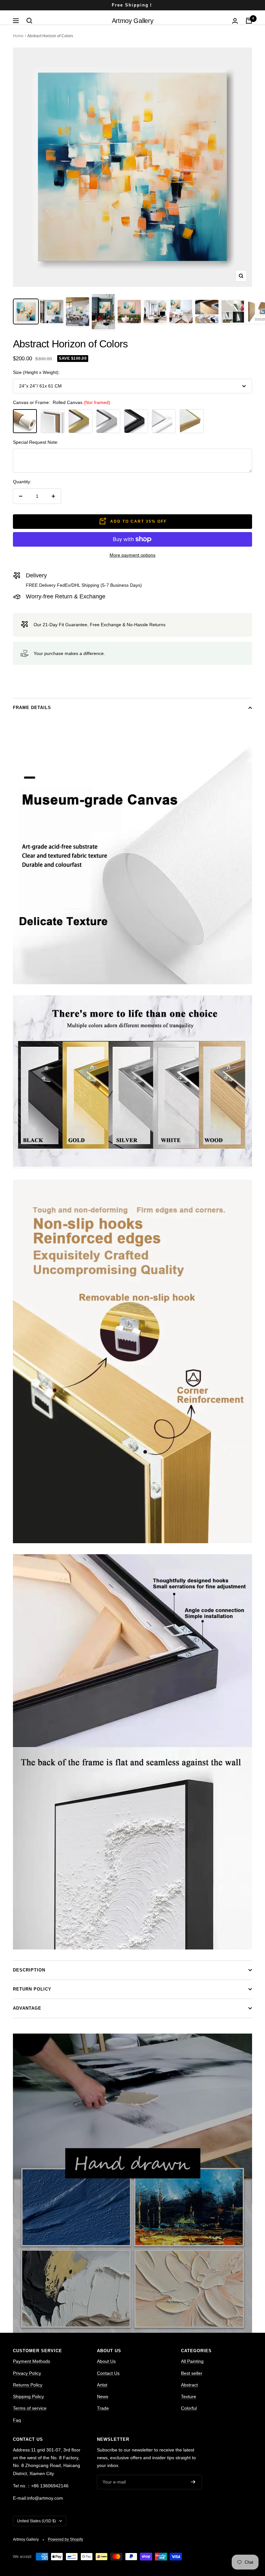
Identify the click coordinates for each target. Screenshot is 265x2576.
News (103, 2396)
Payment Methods (32, 2361)
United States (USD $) (37, 2521)
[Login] (235, 21)
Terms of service (30, 2408)
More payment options (132, 555)
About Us (106, 2361)
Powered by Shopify (65, 2539)
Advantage (27, 2008)
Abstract (189, 2385)
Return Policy (32, 1989)
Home (18, 36)
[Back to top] (238, 2528)
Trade (103, 2408)
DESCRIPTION (29, 1970)
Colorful (189, 2408)
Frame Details (32, 708)
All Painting (192, 2361)
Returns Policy (28, 2385)
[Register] (193, 2482)
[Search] (29, 21)
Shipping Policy (28, 2396)
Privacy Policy (27, 2373)
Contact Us (108, 2373)
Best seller (192, 2373)
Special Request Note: (36, 442)
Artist (102, 2385)
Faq (17, 2420)
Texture (189, 2396)
